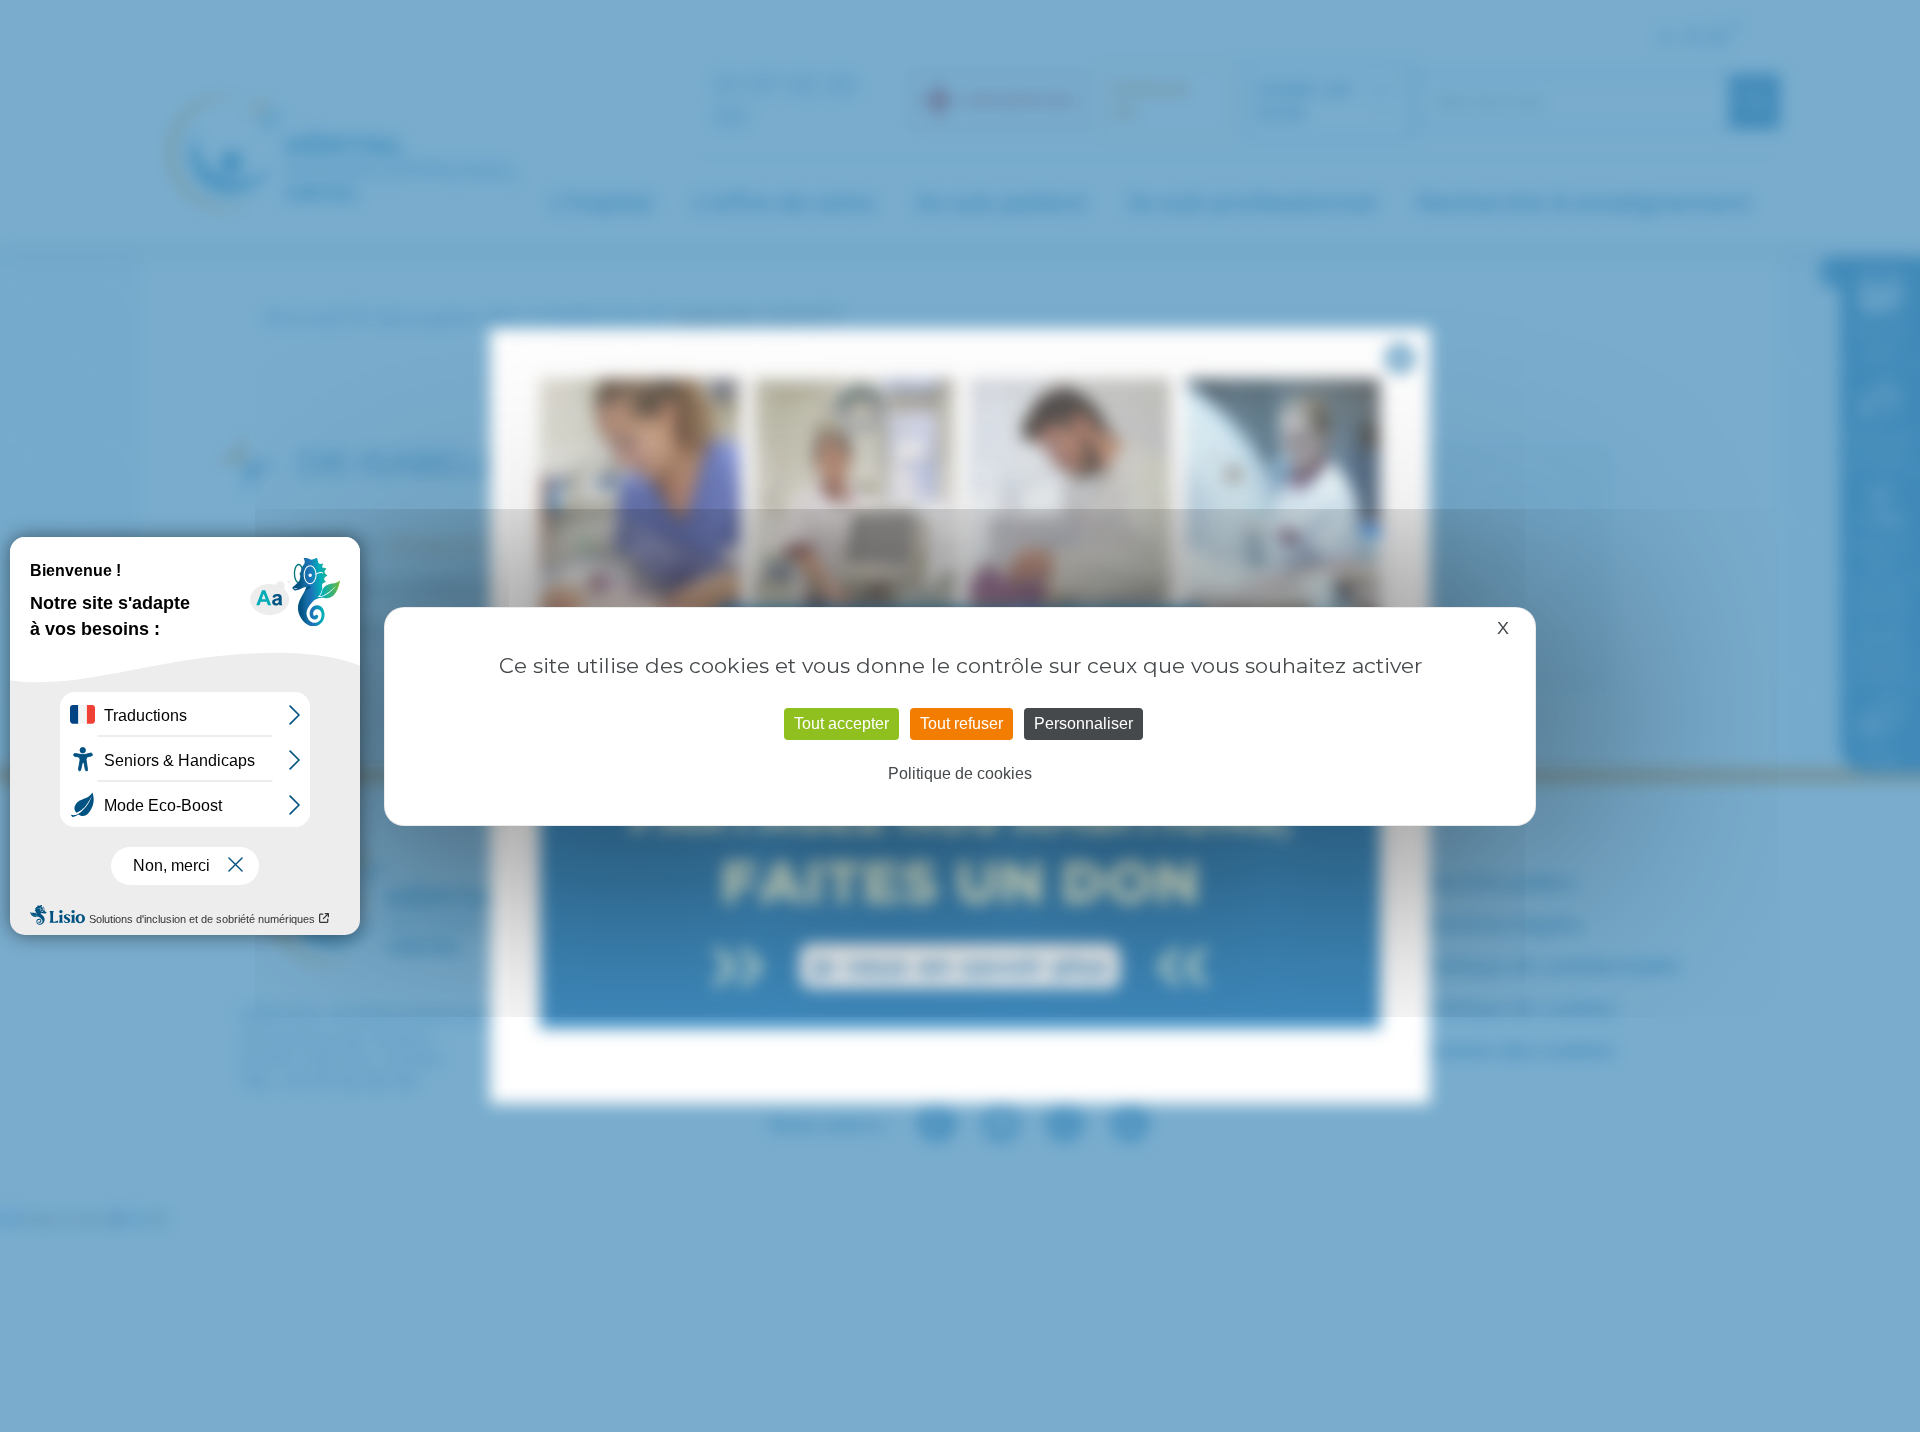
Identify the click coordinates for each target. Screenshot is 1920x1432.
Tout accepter (841, 723)
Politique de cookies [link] (960, 773)
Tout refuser (961, 723)
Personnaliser (1083, 723)
